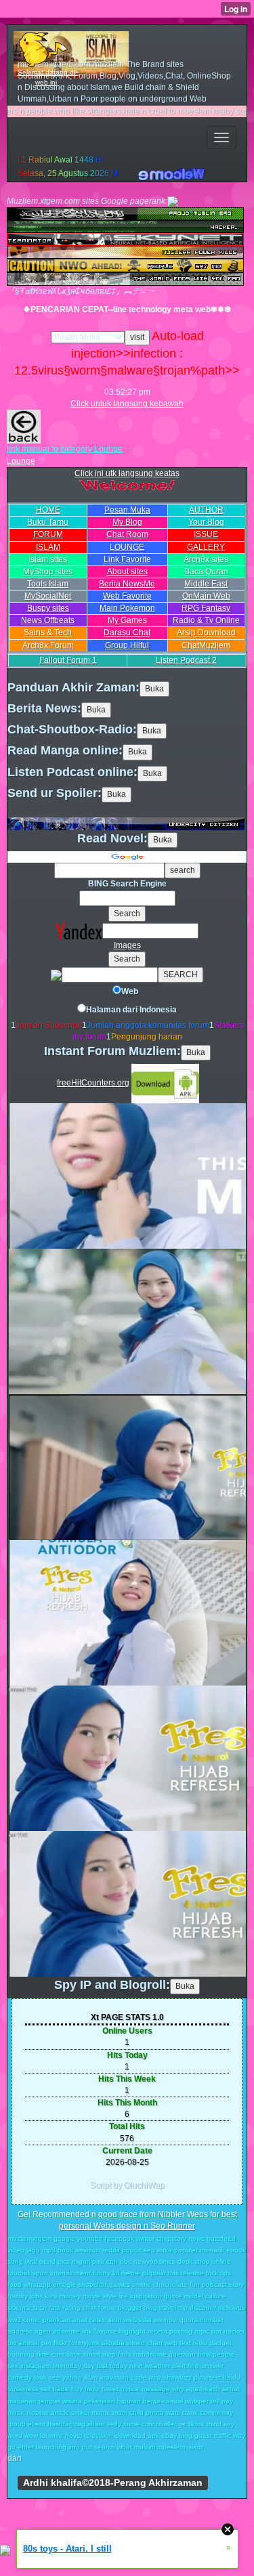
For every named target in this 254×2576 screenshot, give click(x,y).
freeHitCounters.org (93, 1083)
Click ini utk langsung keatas (127, 473)
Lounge (21, 461)
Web (130, 991)
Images (127, 945)
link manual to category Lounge (65, 449)
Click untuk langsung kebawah (127, 404)
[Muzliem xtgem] (5, 2550)
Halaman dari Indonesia (131, 1010)
